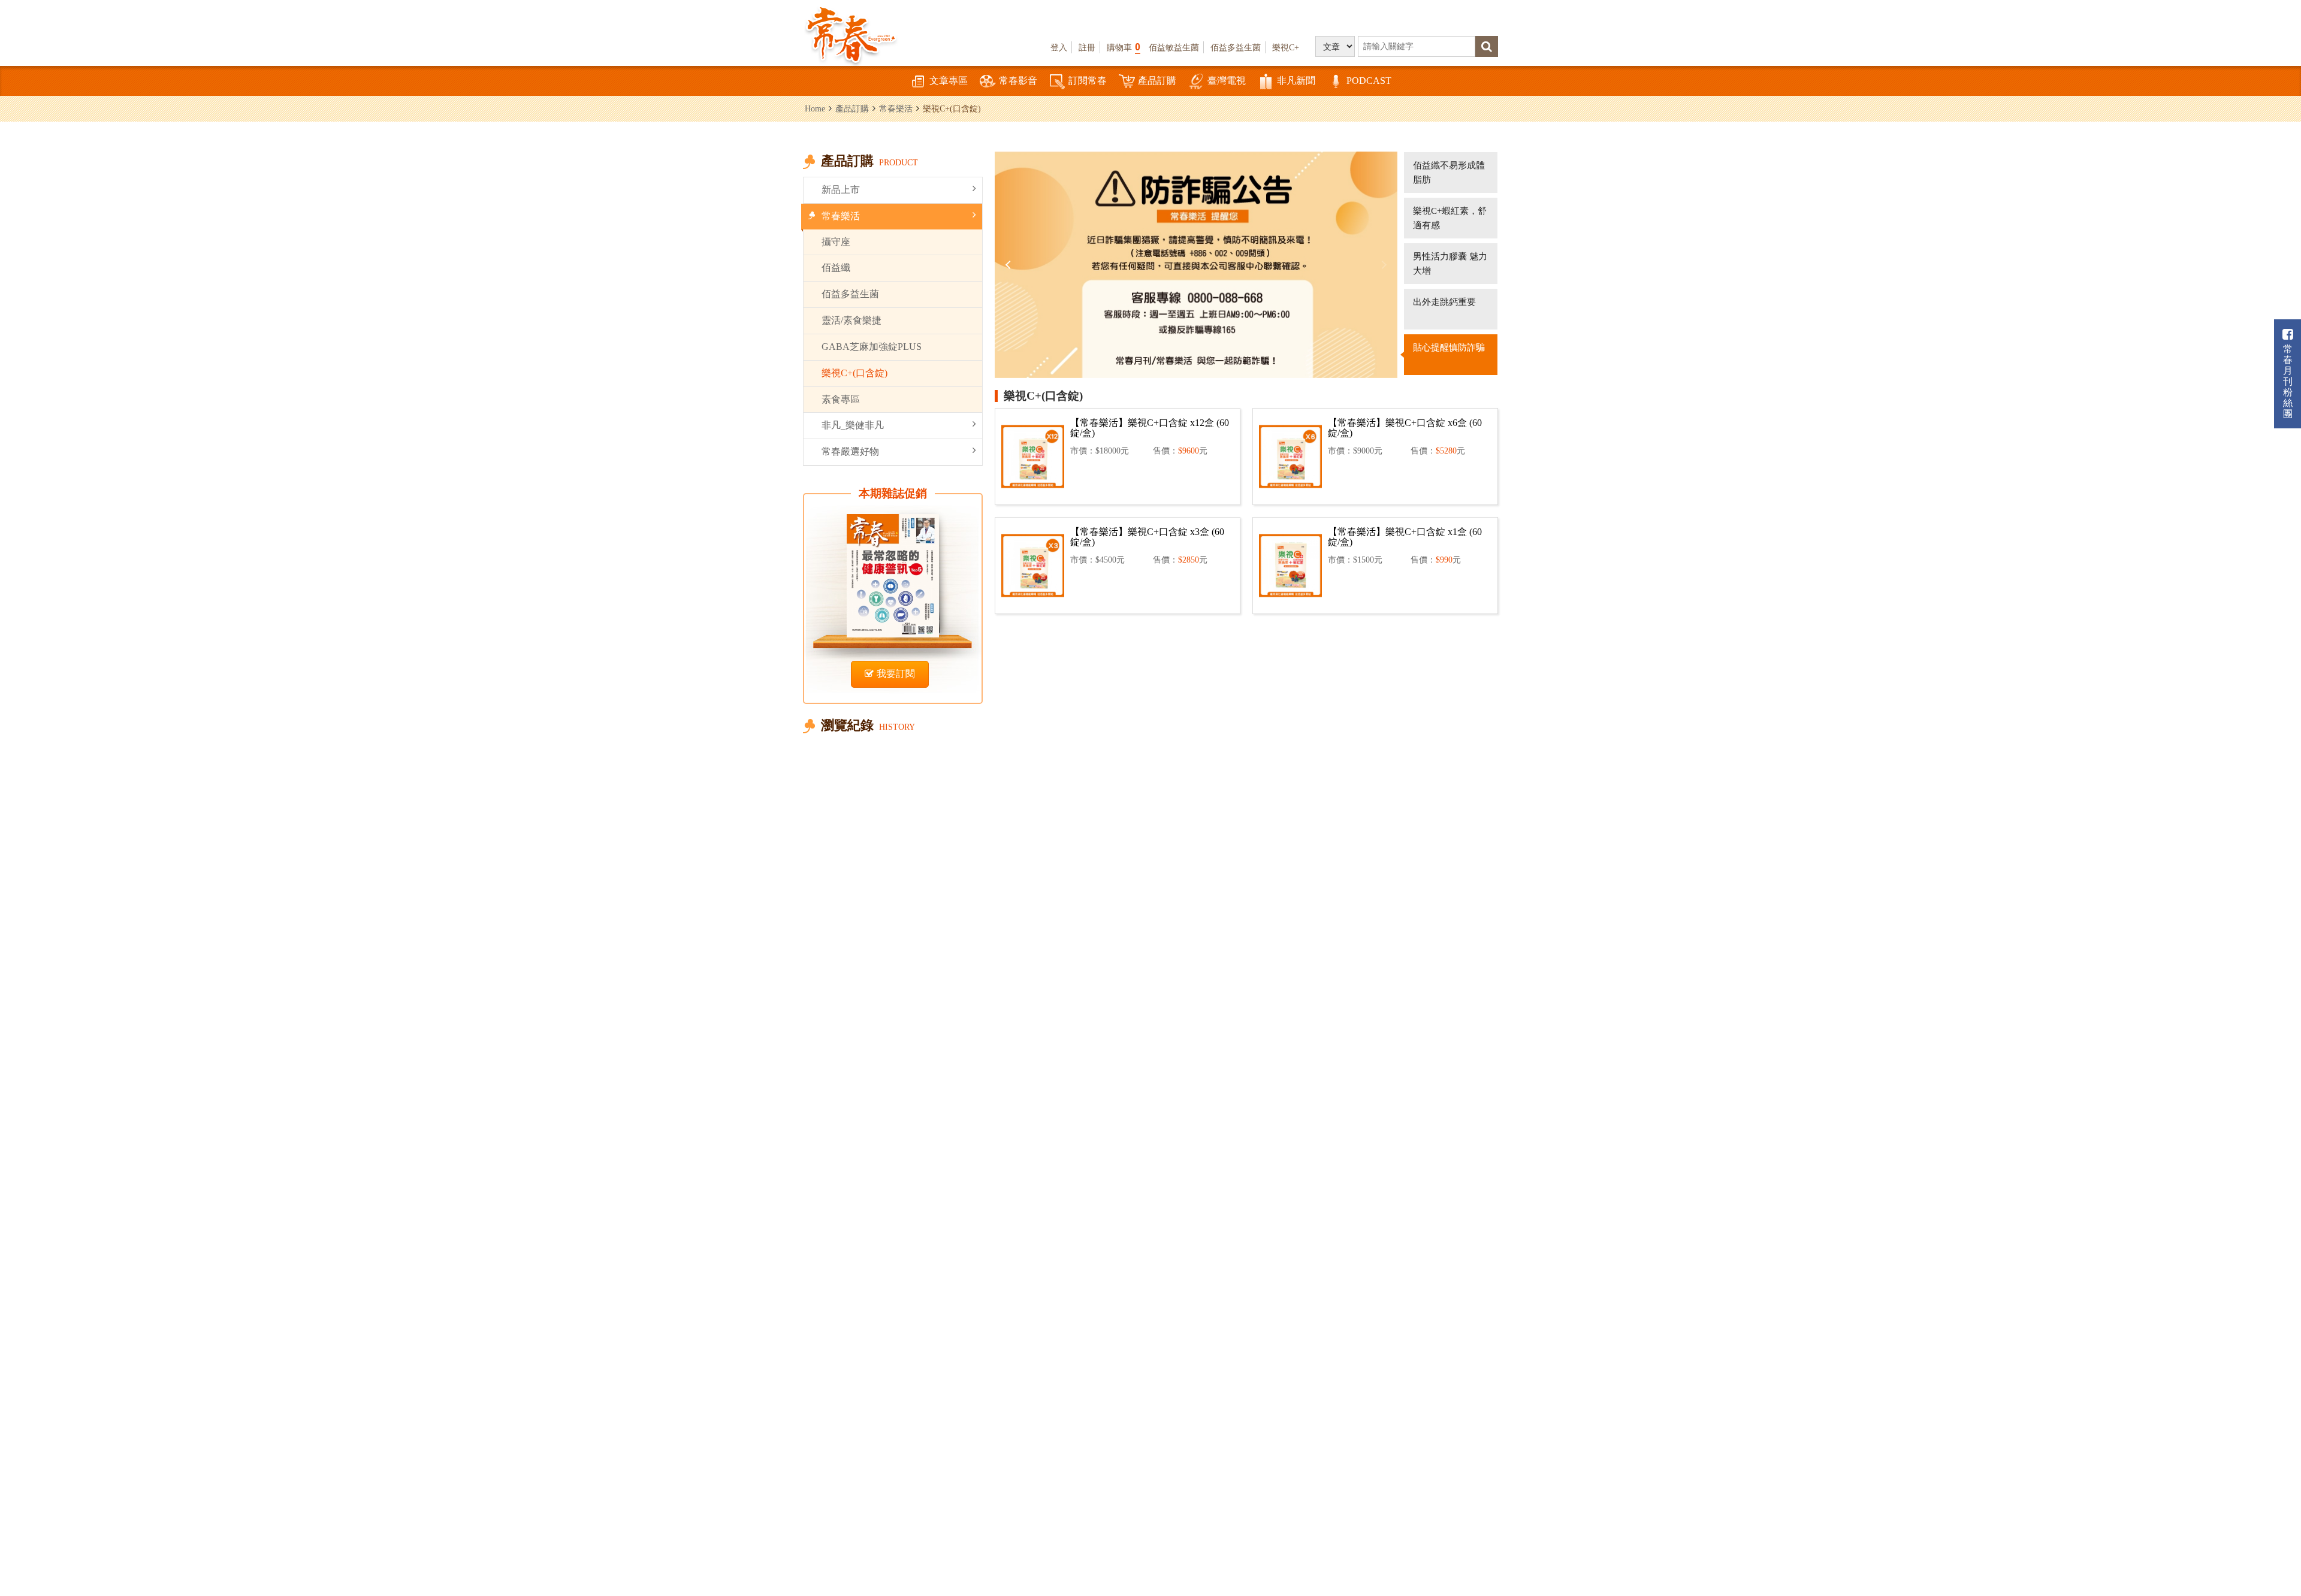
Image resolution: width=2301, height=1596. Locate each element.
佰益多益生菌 (1236, 47)
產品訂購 (1157, 81)
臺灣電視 (1227, 81)
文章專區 (949, 81)
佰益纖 (836, 267)
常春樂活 (896, 108)
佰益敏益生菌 (1174, 47)
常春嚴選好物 (850, 451)
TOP (2265, 1551)
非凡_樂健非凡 (853, 425)
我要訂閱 (896, 674)
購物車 (1124, 47)
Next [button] (1382, 265)
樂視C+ (1286, 47)
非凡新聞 (1296, 81)
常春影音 (1018, 81)
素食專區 (841, 399)
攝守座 (836, 242)
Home (815, 108)
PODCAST (1369, 81)
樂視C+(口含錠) (854, 373)
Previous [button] (1010, 265)
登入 (1059, 47)
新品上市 (841, 190)
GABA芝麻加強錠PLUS (872, 347)
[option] (1196, 265)
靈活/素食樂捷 (851, 320)
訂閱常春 (1088, 81)
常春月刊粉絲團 (2288, 381)
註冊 (1087, 47)
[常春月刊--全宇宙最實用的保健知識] (851, 34)
